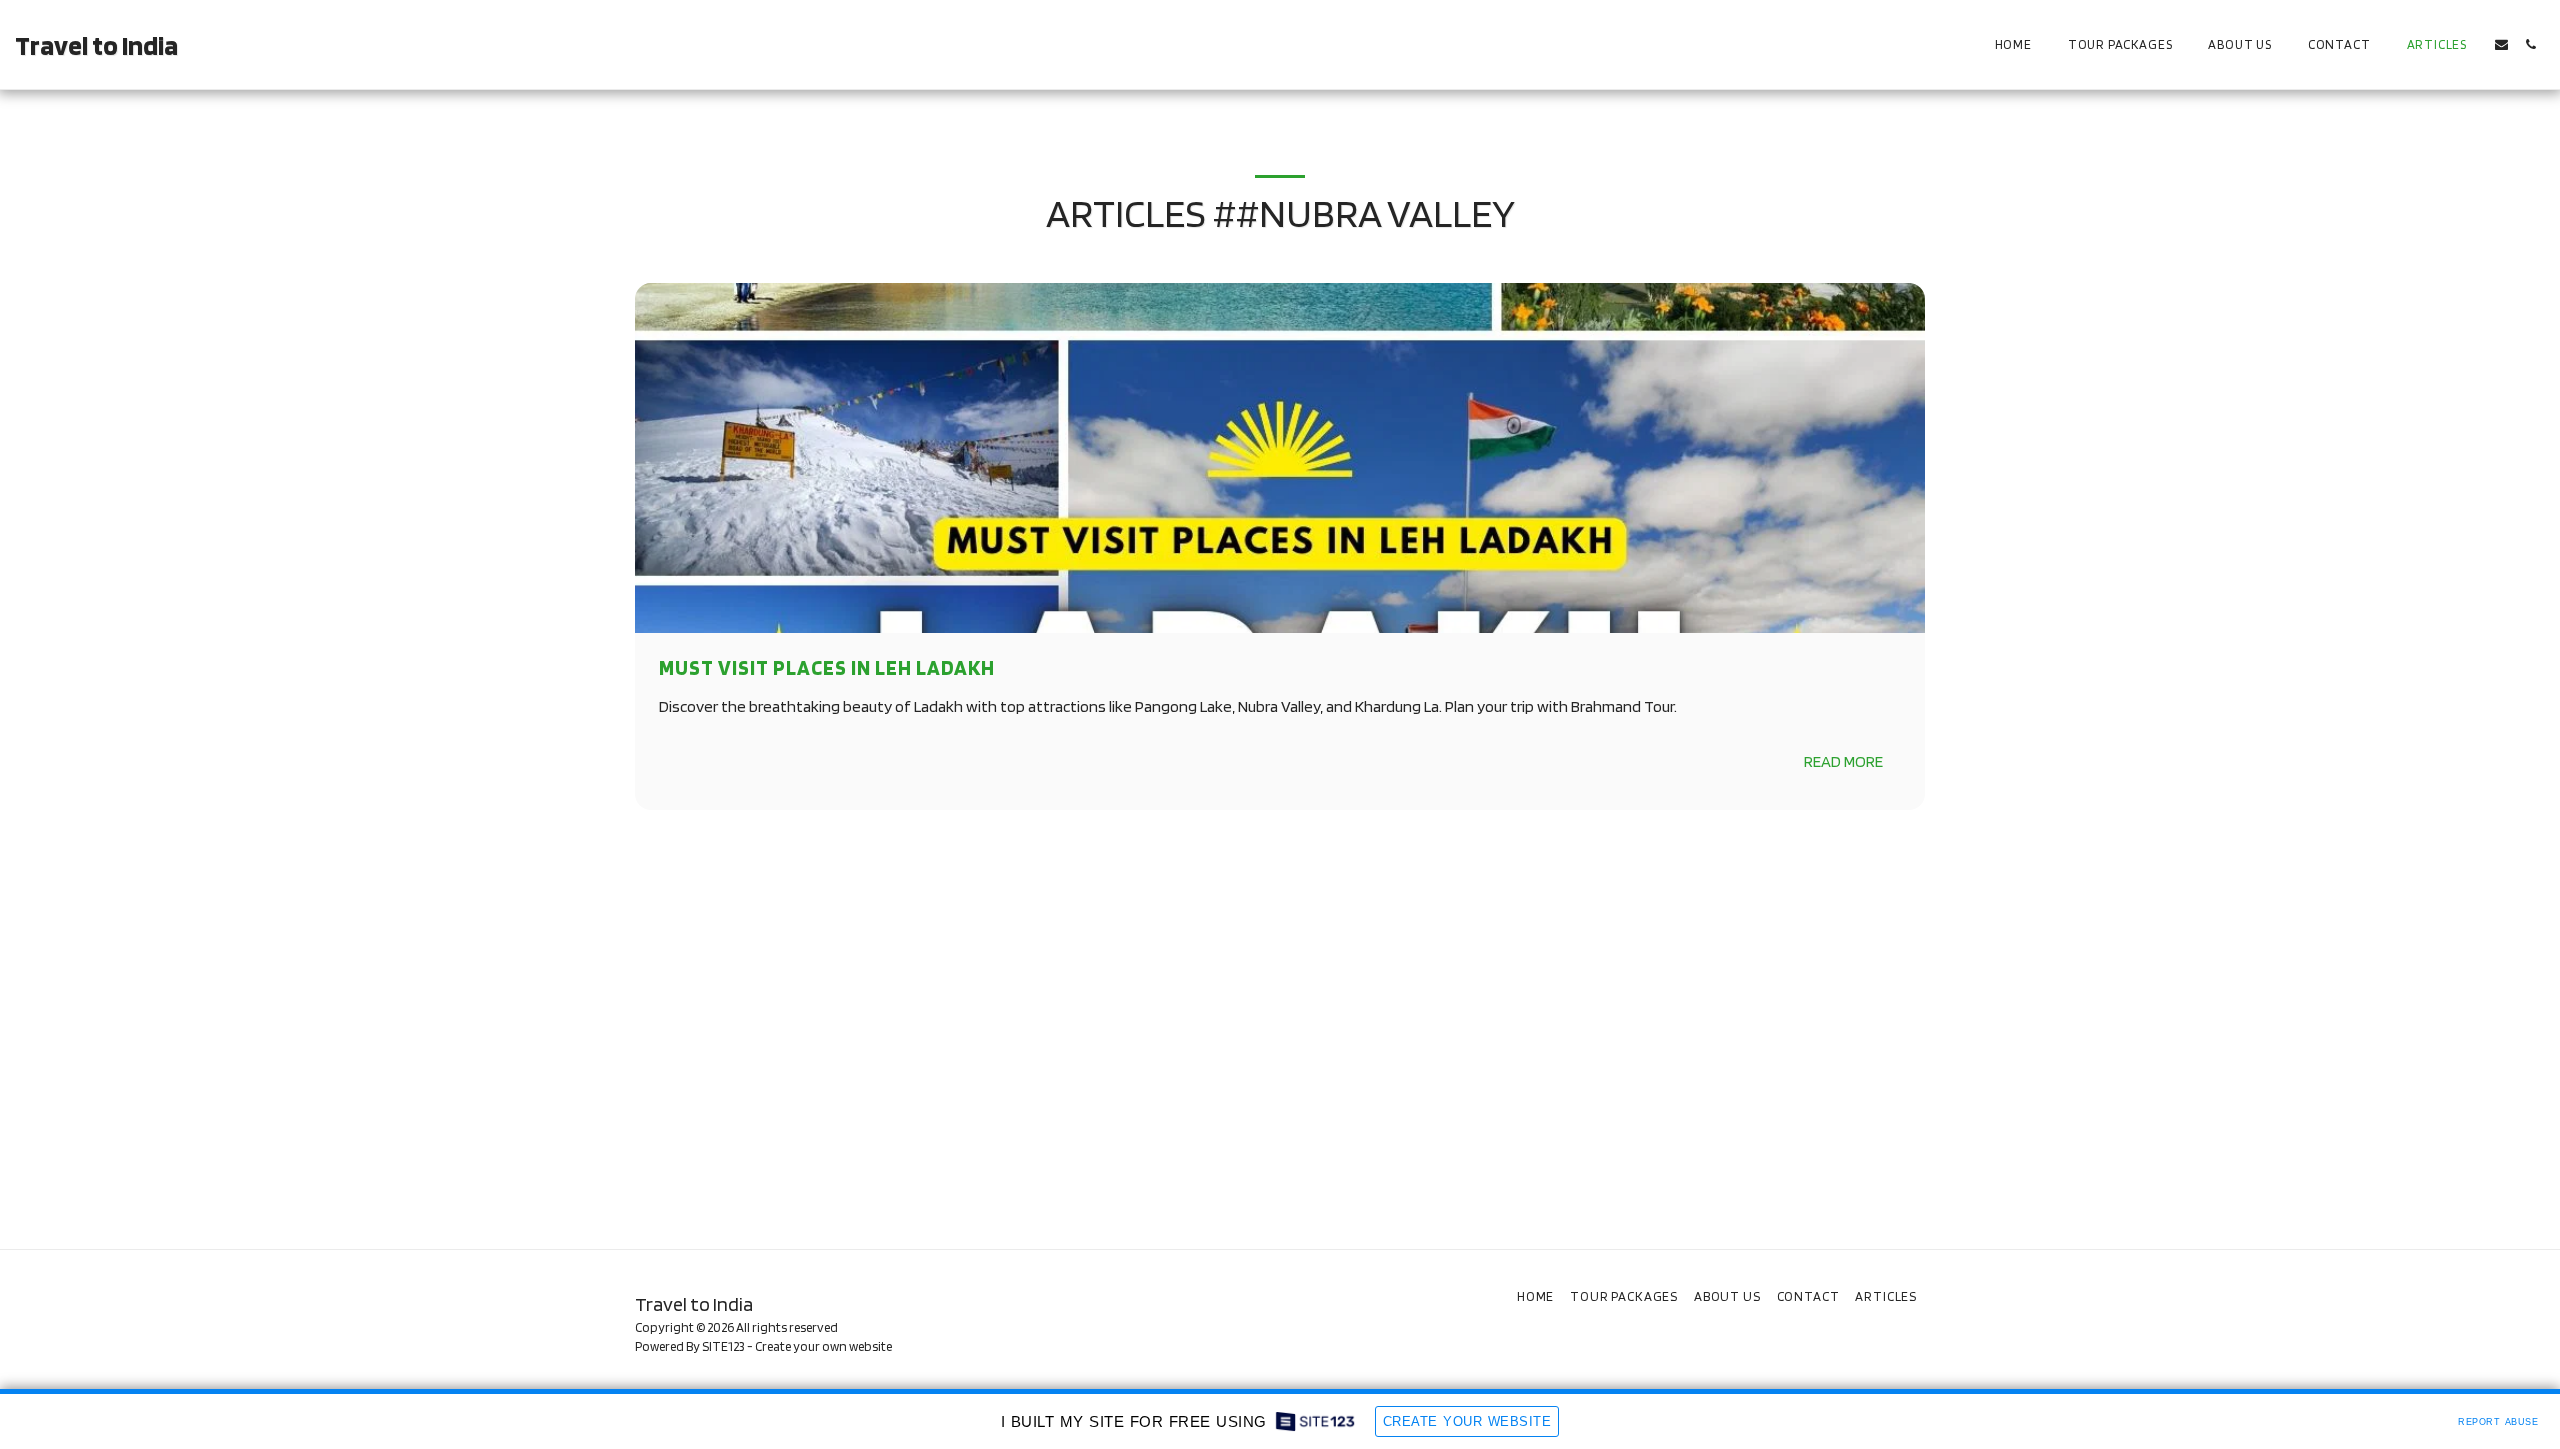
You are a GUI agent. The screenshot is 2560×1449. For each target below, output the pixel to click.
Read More (1843, 761)
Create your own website (823, 1346)
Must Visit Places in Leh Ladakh (827, 667)
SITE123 (723, 1346)
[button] (2501, 44)
